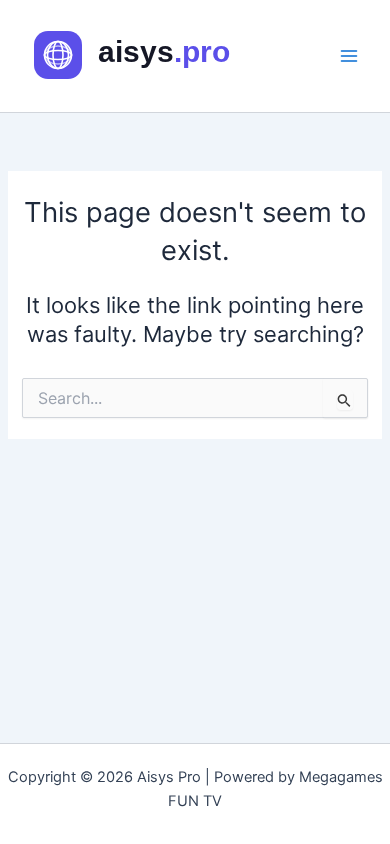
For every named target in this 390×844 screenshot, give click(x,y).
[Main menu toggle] (349, 56)
